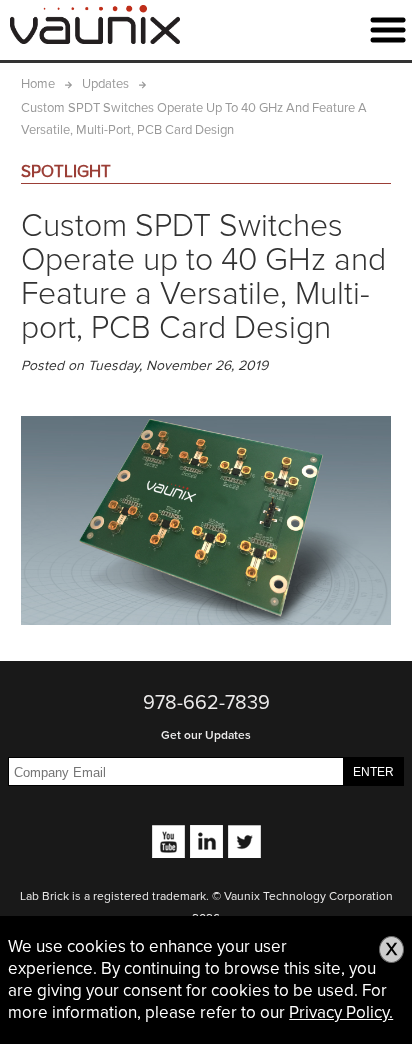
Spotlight (66, 171)
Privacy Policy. (341, 1012)
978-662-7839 (206, 703)
